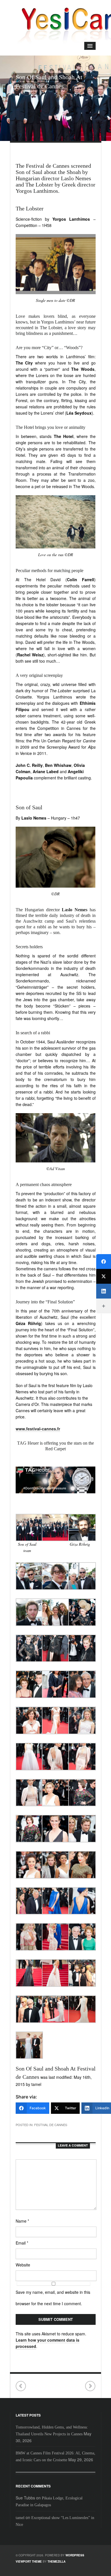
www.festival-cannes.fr (38, 1429)
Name (22, 2221)
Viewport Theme (29, 2561)
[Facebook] (104, 1262)
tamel (20, 2518)
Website (23, 2265)
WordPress (75, 2555)
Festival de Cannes (51, 2125)
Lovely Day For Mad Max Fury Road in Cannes (21, 2386)
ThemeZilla (56, 2561)
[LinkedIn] (104, 1291)
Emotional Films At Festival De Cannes (90, 2386)
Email (22, 2243)
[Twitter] (104, 1276)
